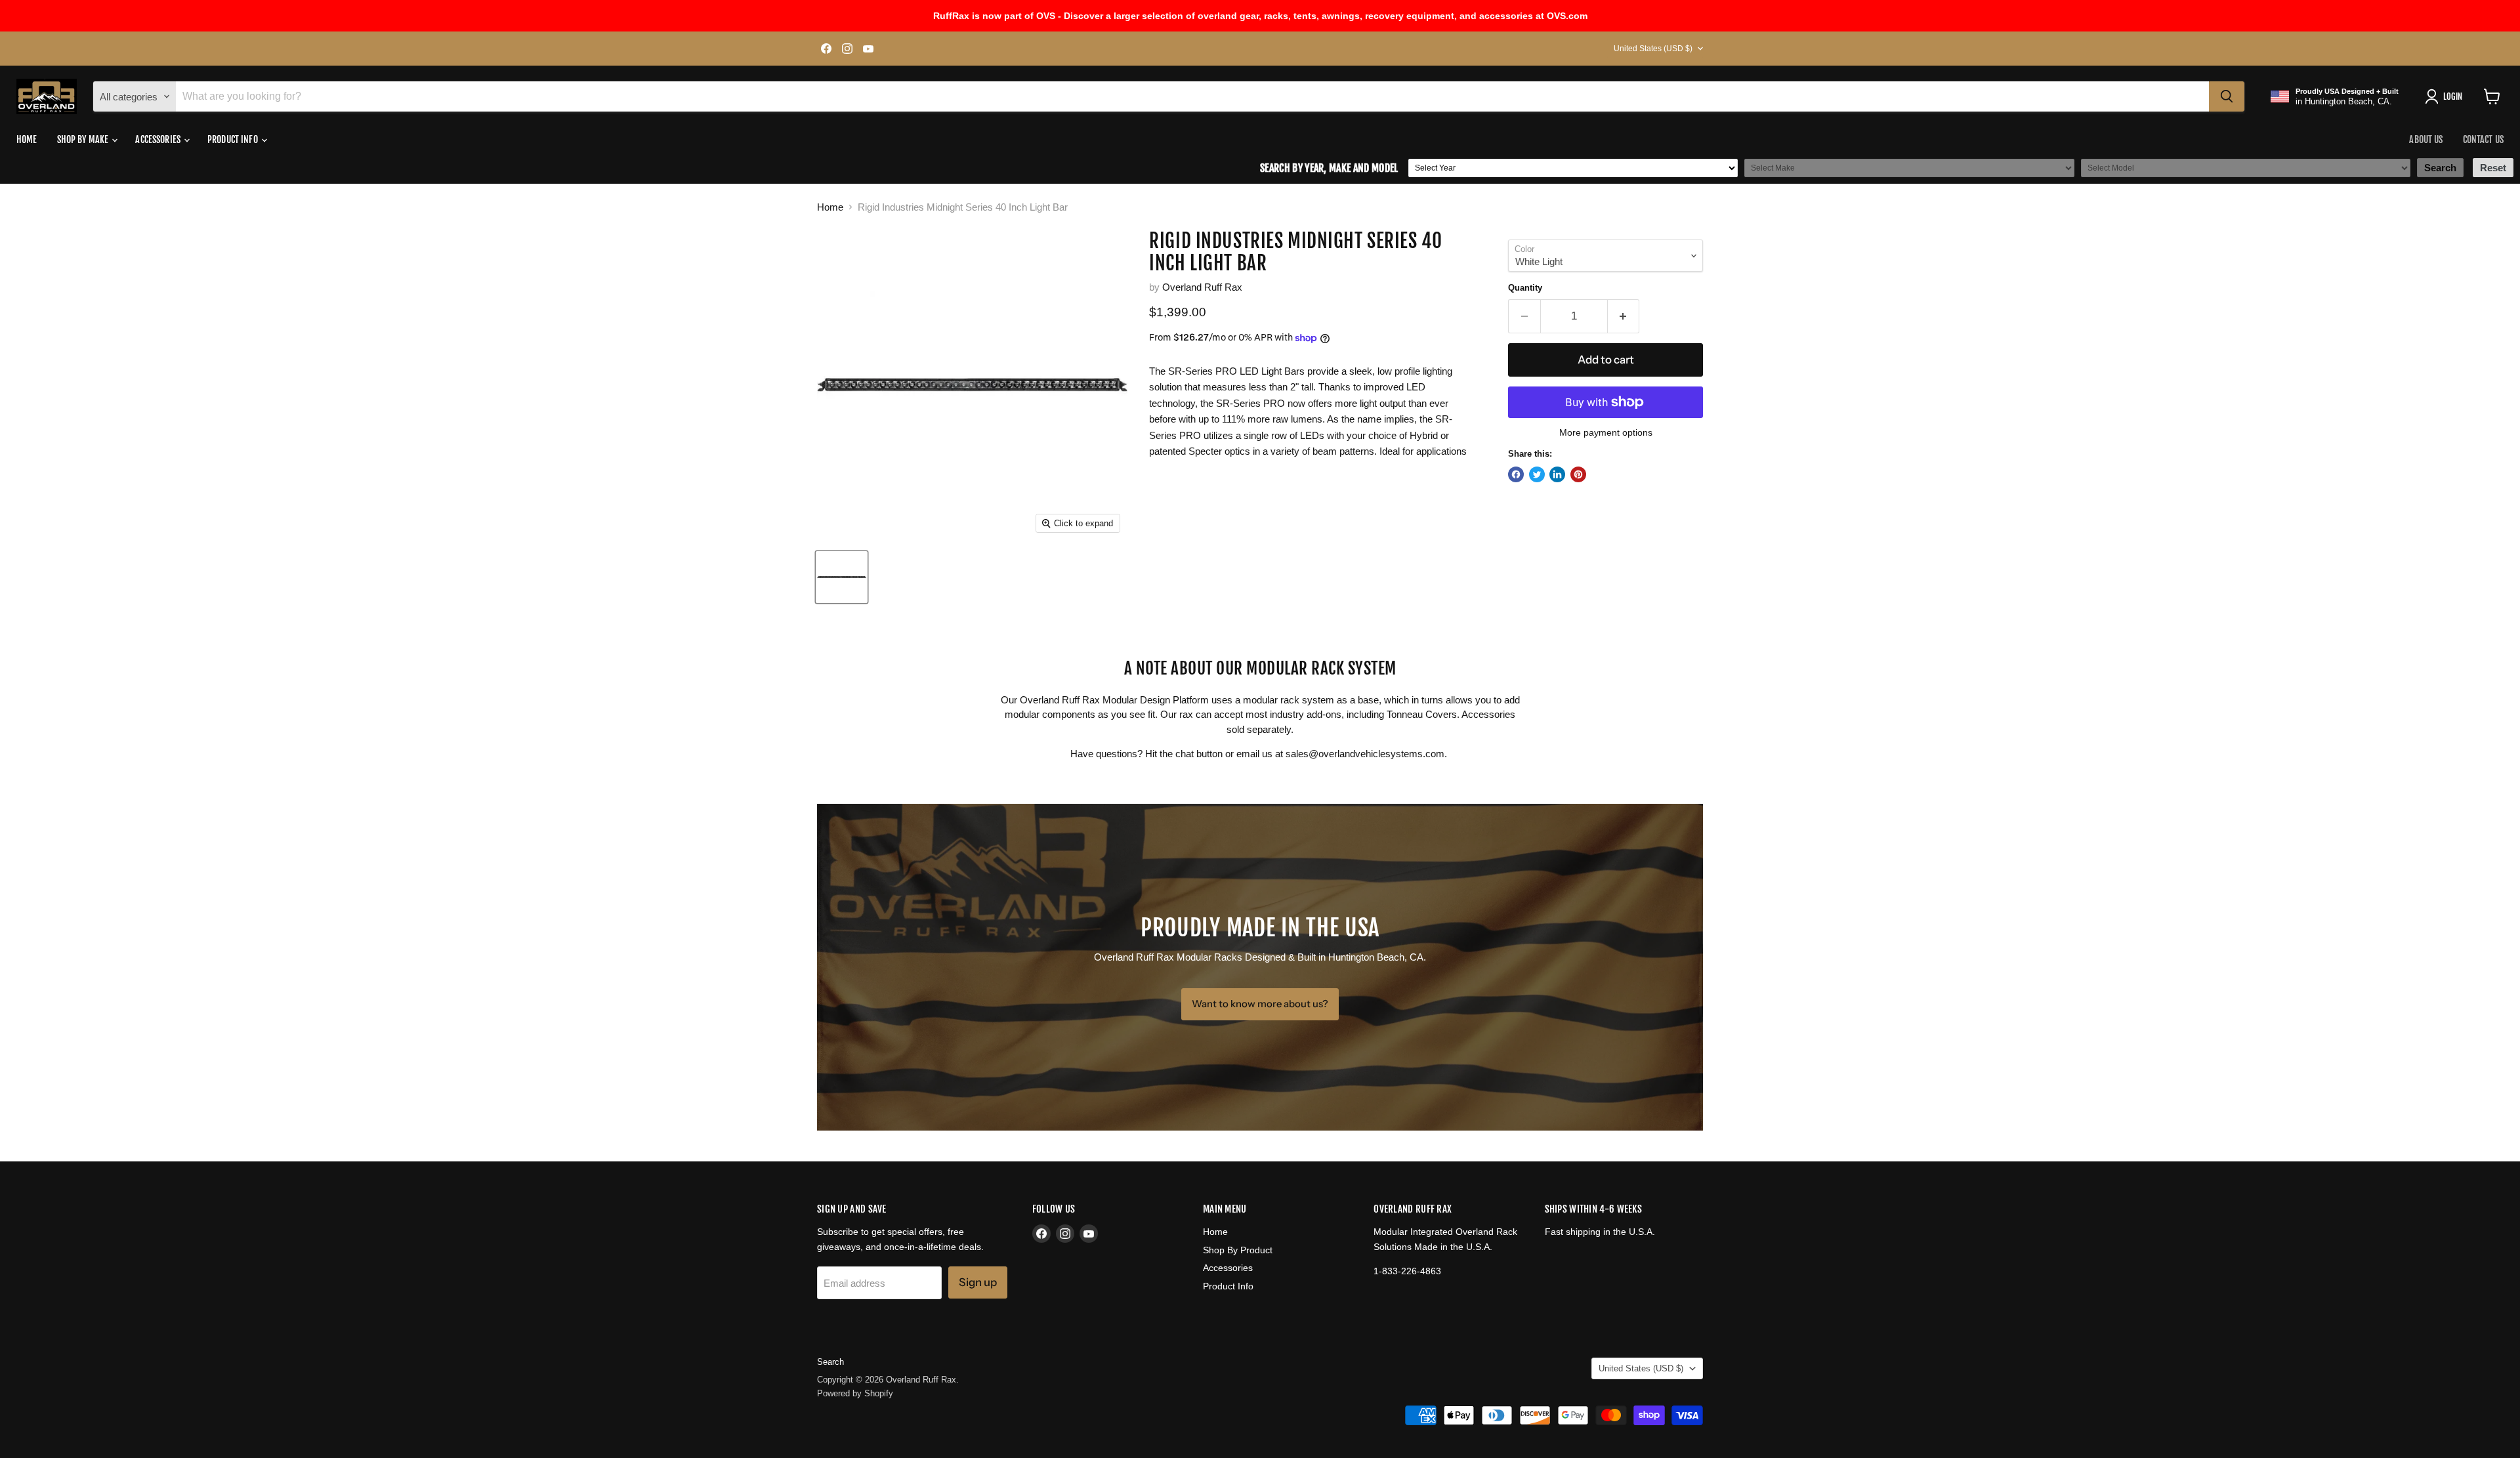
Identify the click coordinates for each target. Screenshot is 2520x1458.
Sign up (978, 1282)
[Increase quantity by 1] (1624, 316)
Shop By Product (1238, 1250)
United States (1653, 49)
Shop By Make (84, 139)
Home (27, 139)
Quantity (1525, 288)
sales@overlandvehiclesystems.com (1365, 754)
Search (830, 1362)
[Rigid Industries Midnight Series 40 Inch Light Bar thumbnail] (842, 577)
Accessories (159, 139)
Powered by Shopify (855, 1393)
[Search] (2227, 96)
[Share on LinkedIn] (1557, 474)
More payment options (1606, 432)
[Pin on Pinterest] (1578, 474)
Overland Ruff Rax (1202, 287)
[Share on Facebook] (1516, 474)
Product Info (234, 139)
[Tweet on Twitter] (1537, 474)
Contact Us (2483, 139)
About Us (2426, 139)
